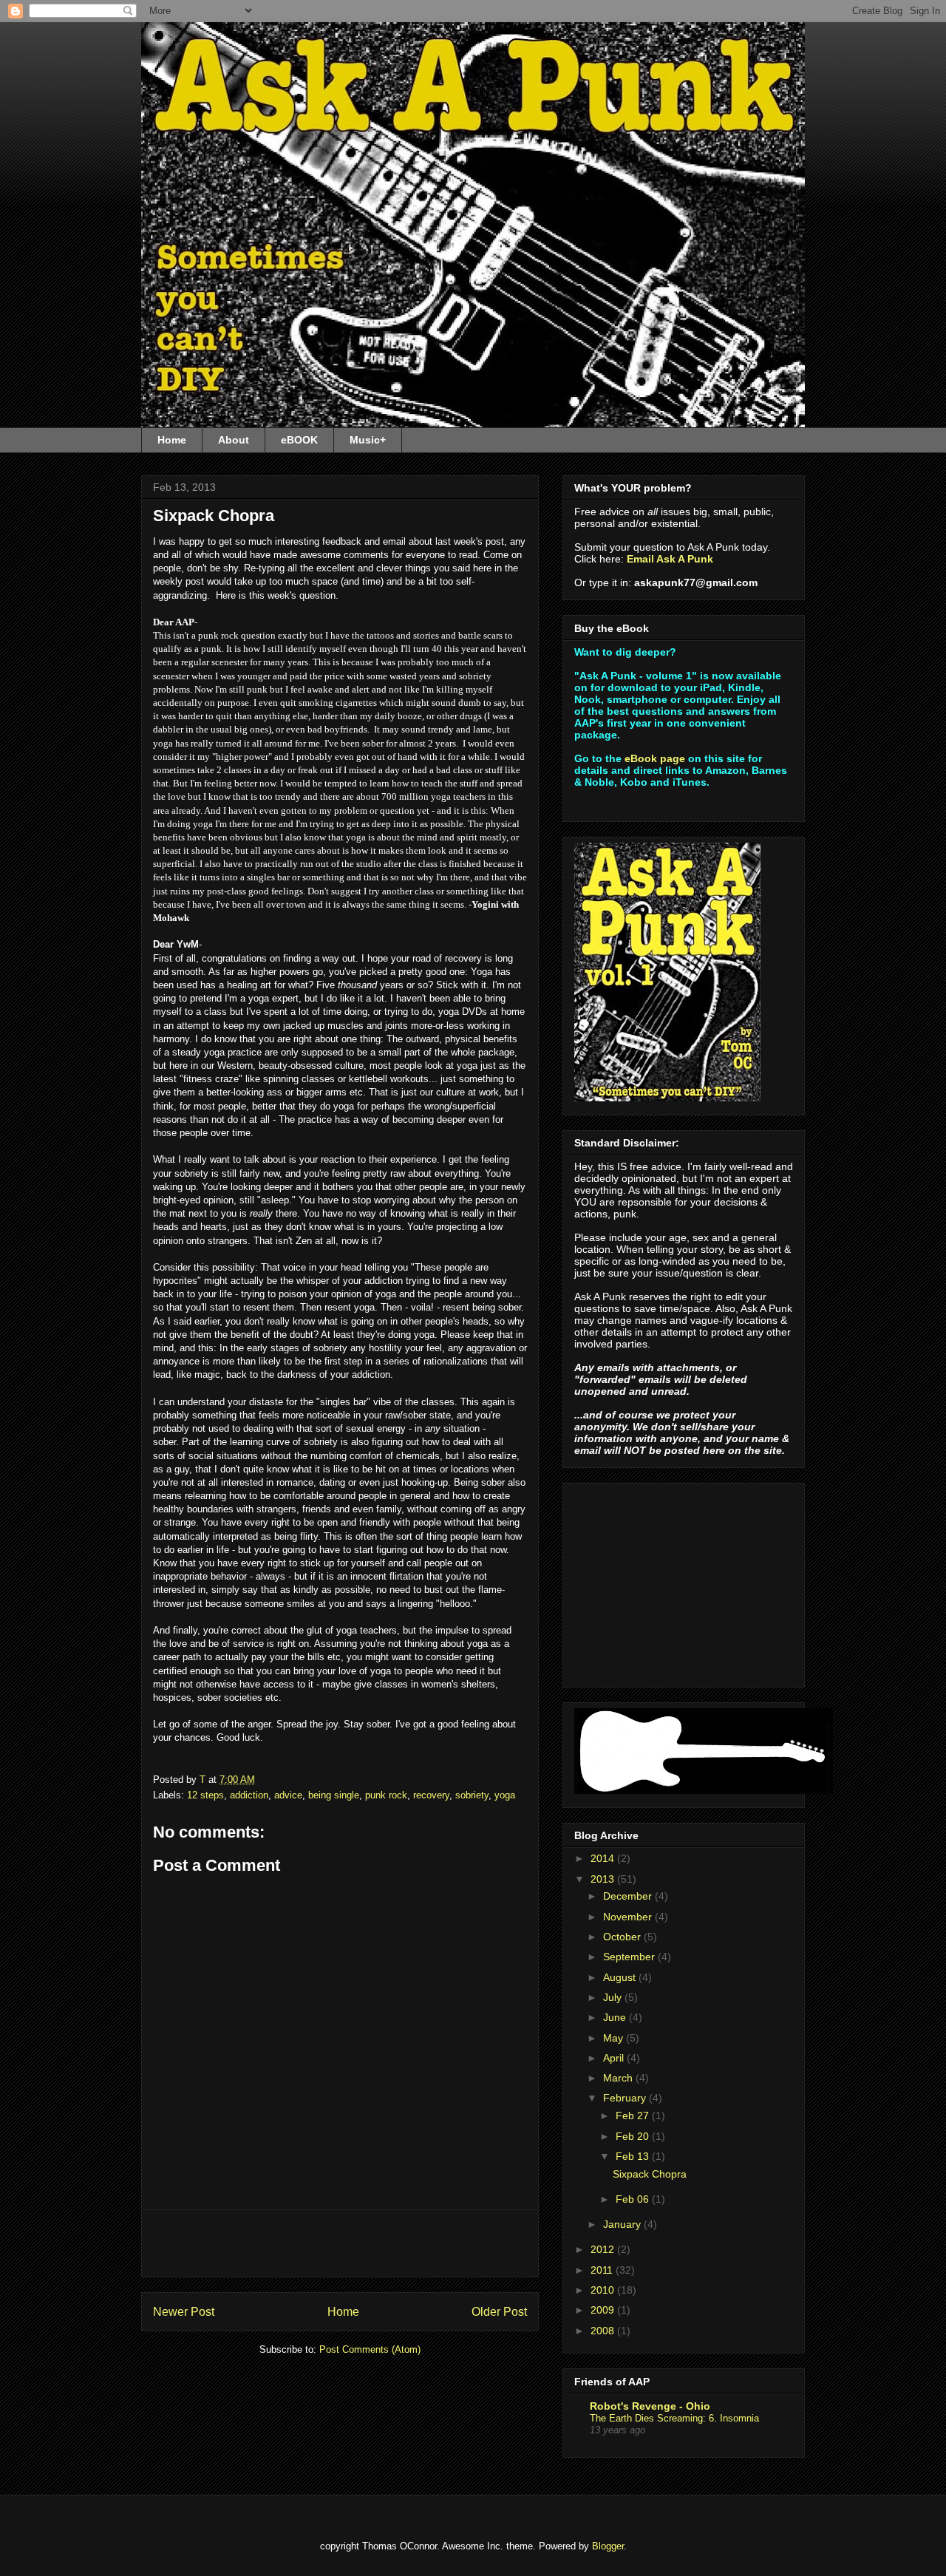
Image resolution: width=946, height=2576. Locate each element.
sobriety (472, 1795)
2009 (604, 2310)
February (626, 2098)
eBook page (655, 758)
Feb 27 (634, 2115)
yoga (505, 1795)
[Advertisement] (340, 2243)
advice (288, 1795)
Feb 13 (634, 2156)
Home (172, 440)
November (629, 1917)
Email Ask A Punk (670, 559)
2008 (604, 2331)
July (614, 1997)
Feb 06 (634, 2199)
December (629, 1896)
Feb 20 (634, 2136)
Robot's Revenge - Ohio (650, 2406)
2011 (603, 2270)
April (615, 2058)
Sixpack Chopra (650, 2174)
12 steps (205, 1795)
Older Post (499, 2312)
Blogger (608, 2546)
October (623, 1937)
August (621, 1977)
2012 (604, 2249)
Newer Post (184, 2312)
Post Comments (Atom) (370, 2349)
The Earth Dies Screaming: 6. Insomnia (674, 2418)
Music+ (368, 440)
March (619, 2078)
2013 (604, 1879)
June (616, 2017)
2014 (604, 1858)
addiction (249, 1795)
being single (334, 1795)
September (630, 1957)
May (615, 2038)
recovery (431, 1795)
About (234, 440)
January (623, 2224)
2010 (604, 2290)
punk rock (386, 1795)
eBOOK (299, 440)
